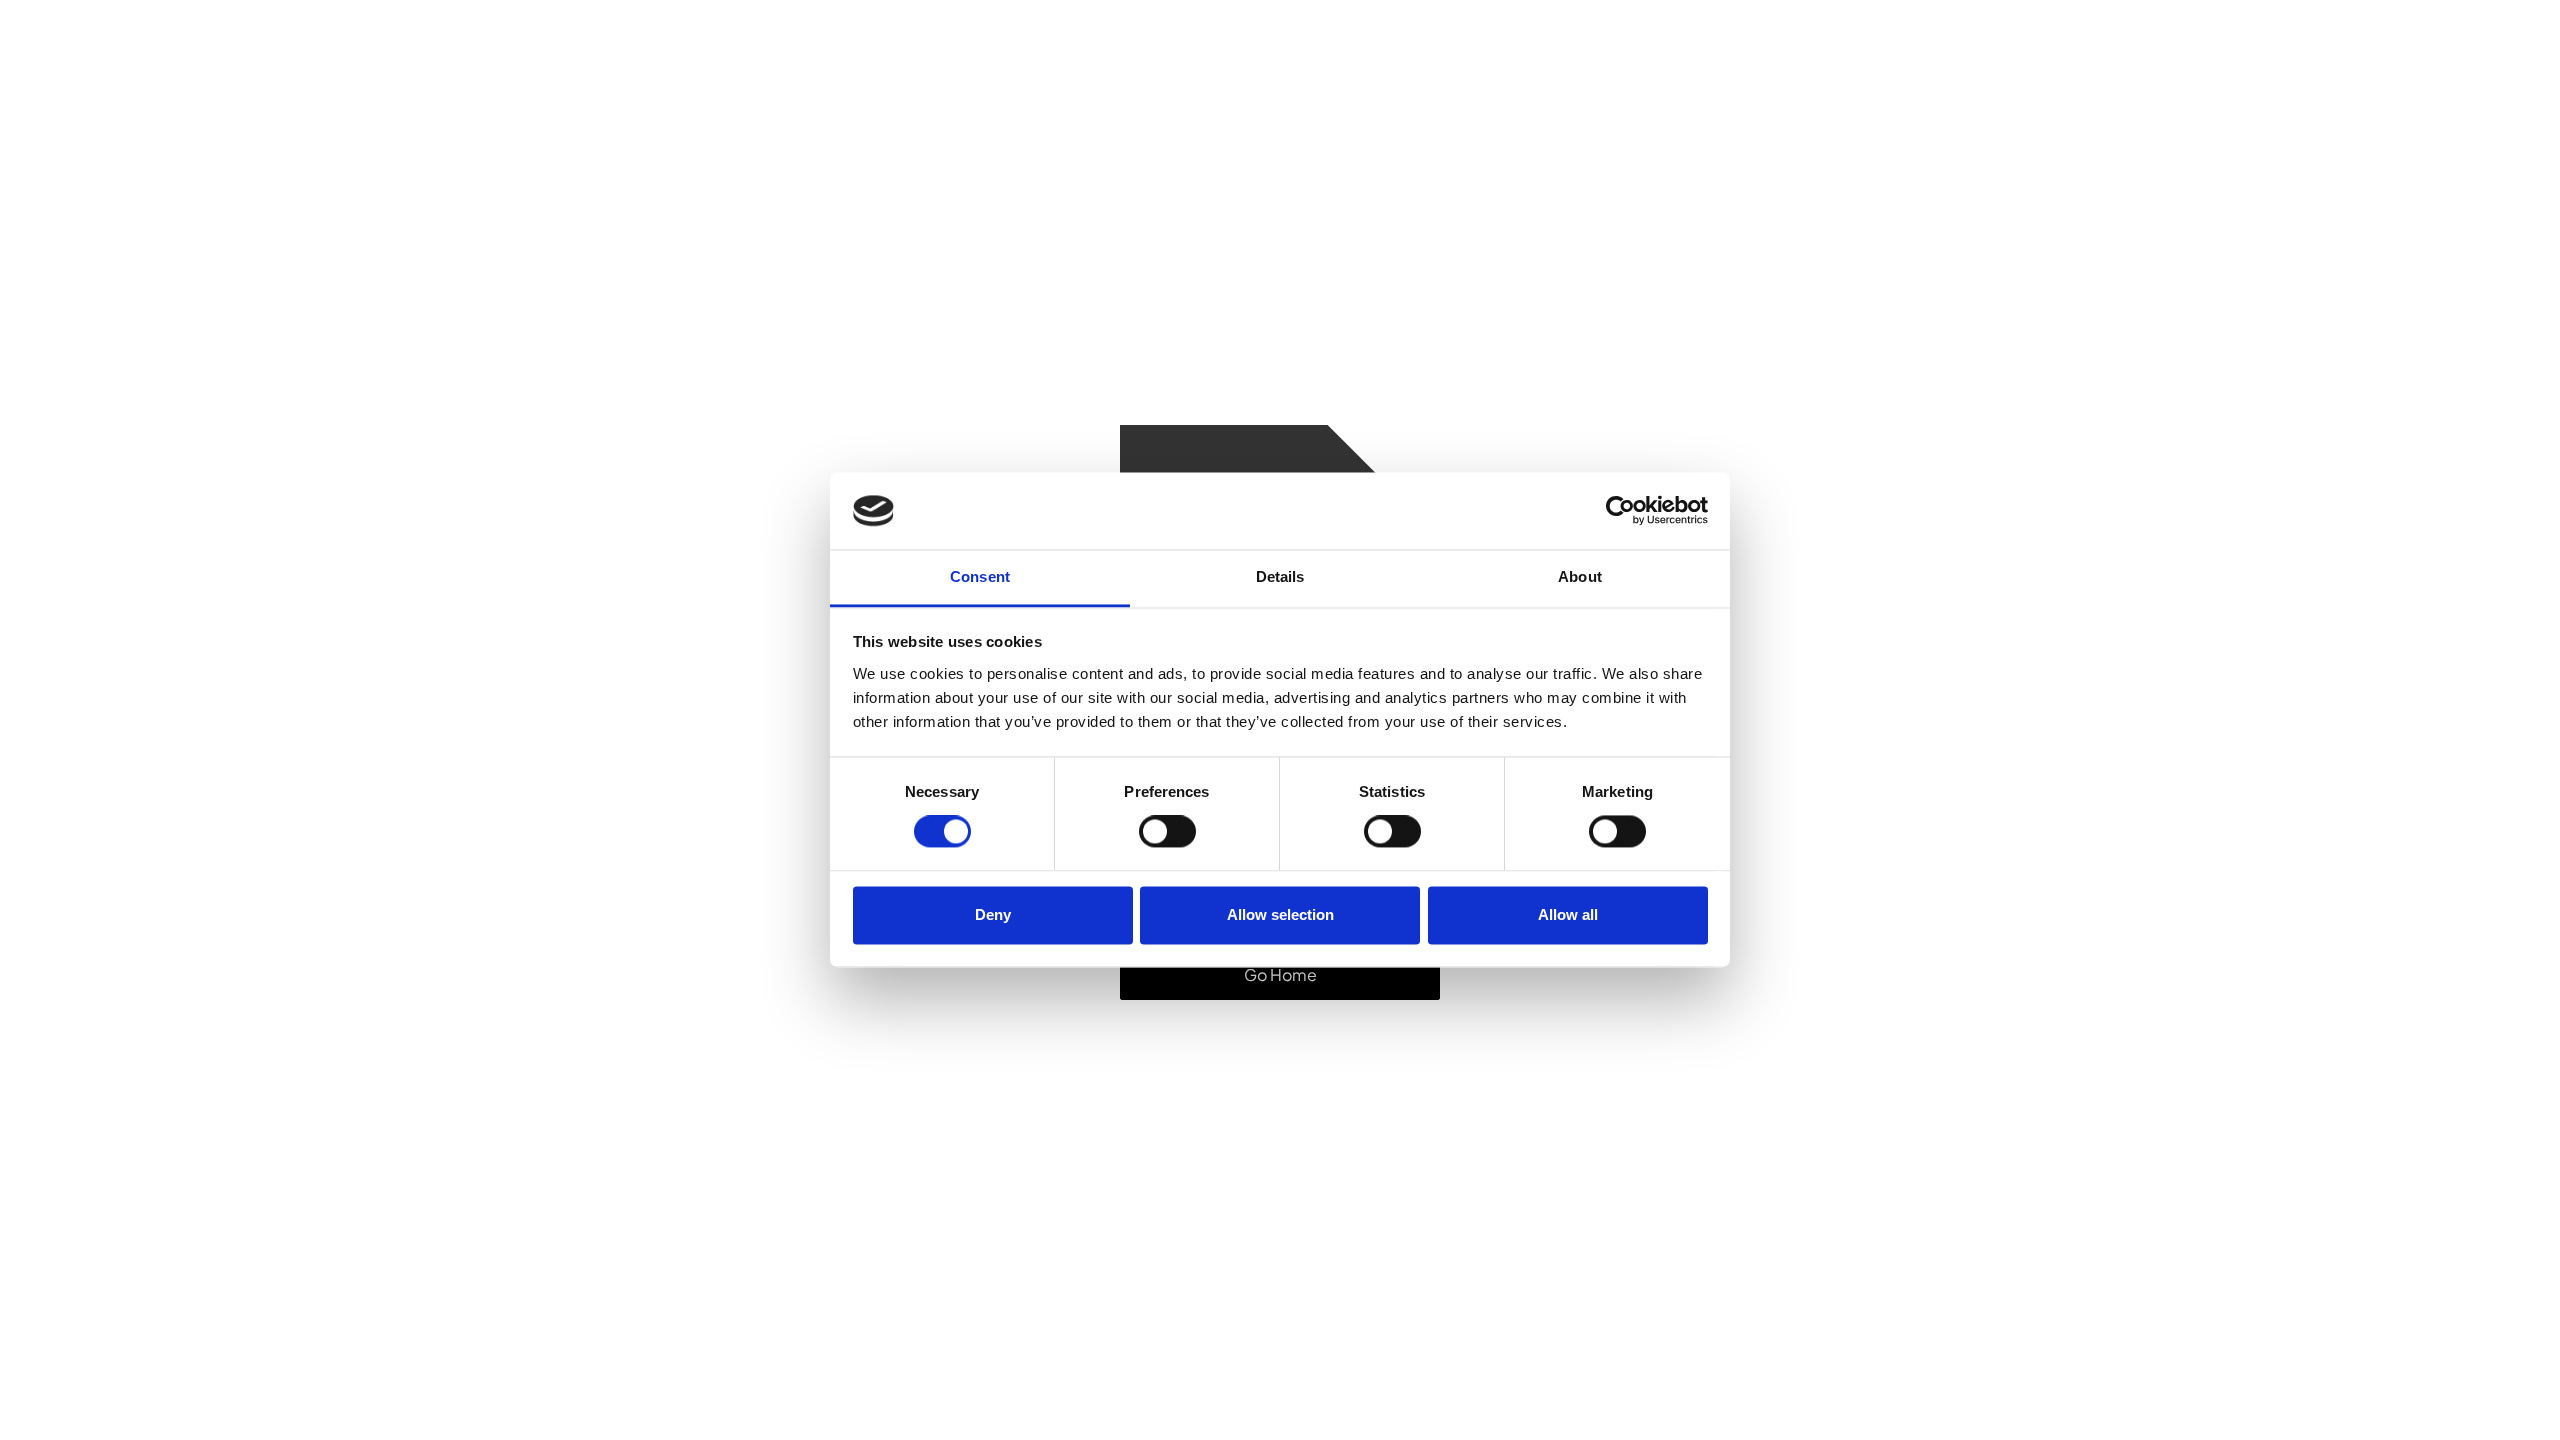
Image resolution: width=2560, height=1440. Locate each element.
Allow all (1568, 914)
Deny (993, 914)
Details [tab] (1280, 576)
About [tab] (1580, 576)
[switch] (1167, 832)
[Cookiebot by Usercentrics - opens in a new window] (1620, 511)
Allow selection (1280, 914)
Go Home (1280, 974)
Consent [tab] (980, 576)
